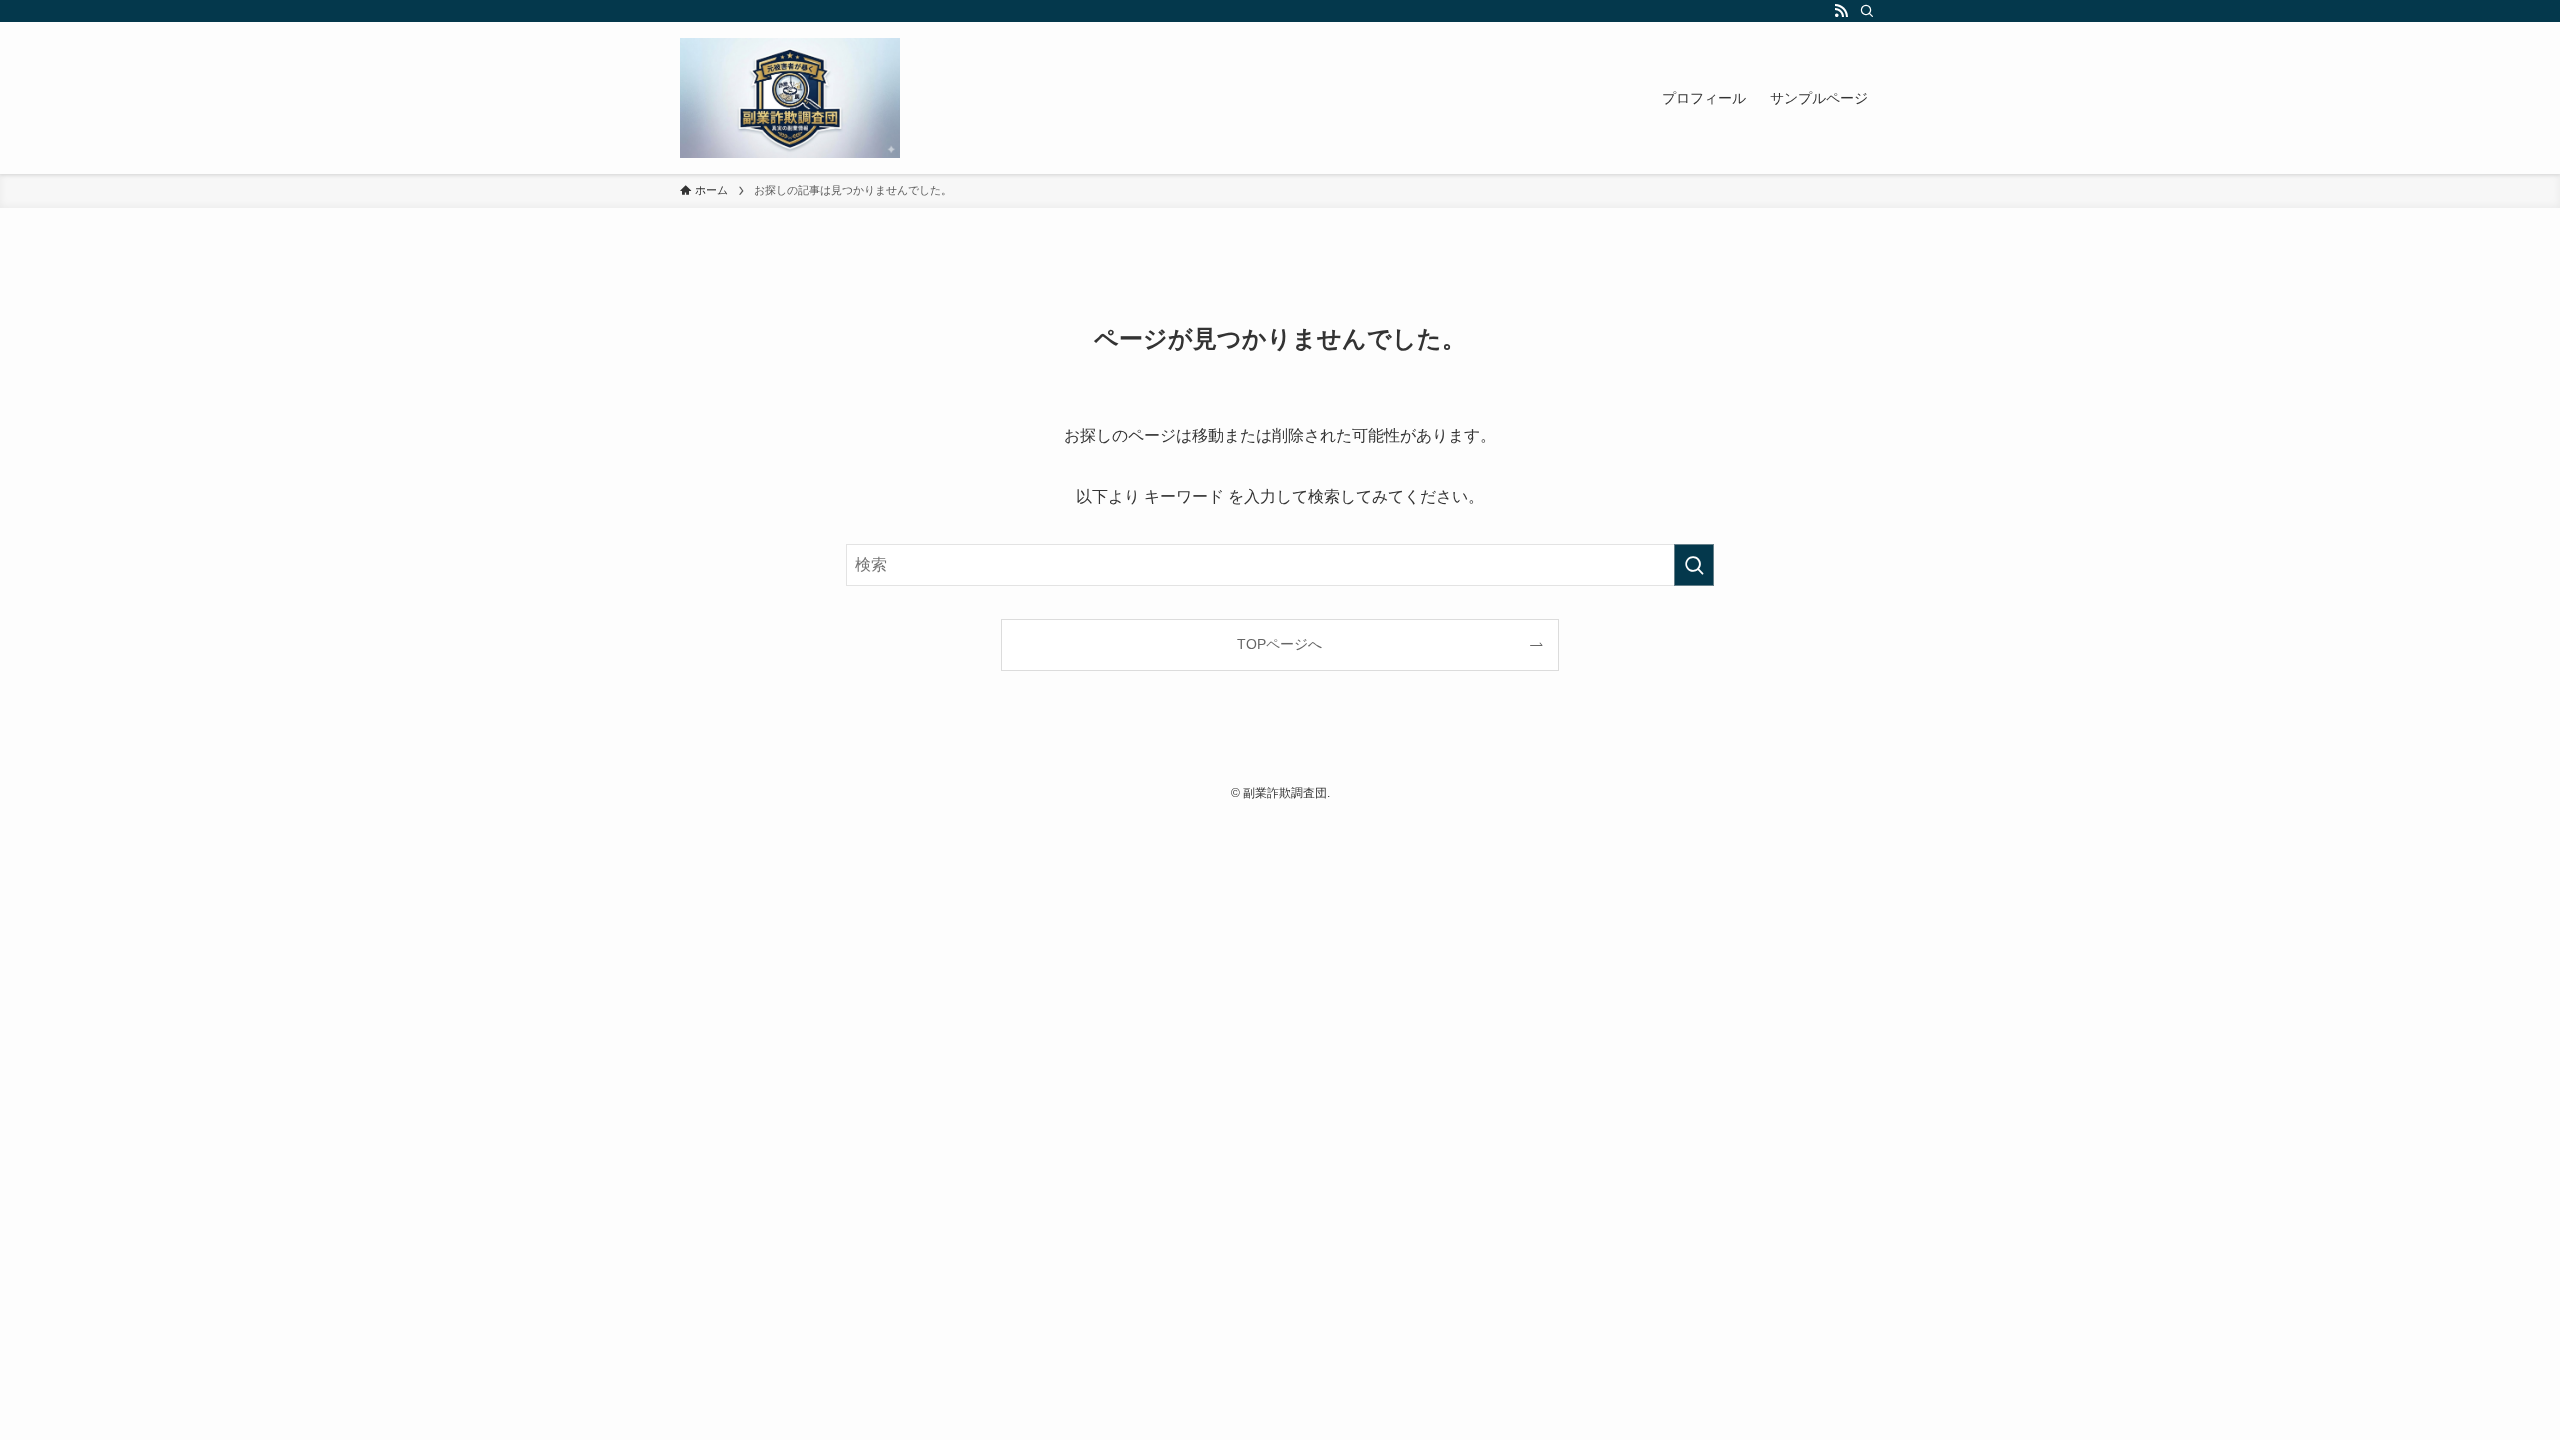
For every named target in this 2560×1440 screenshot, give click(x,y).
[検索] (1867, 11)
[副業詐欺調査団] (790, 98)
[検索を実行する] (1694, 565)
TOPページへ (1279, 644)
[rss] (1841, 11)
